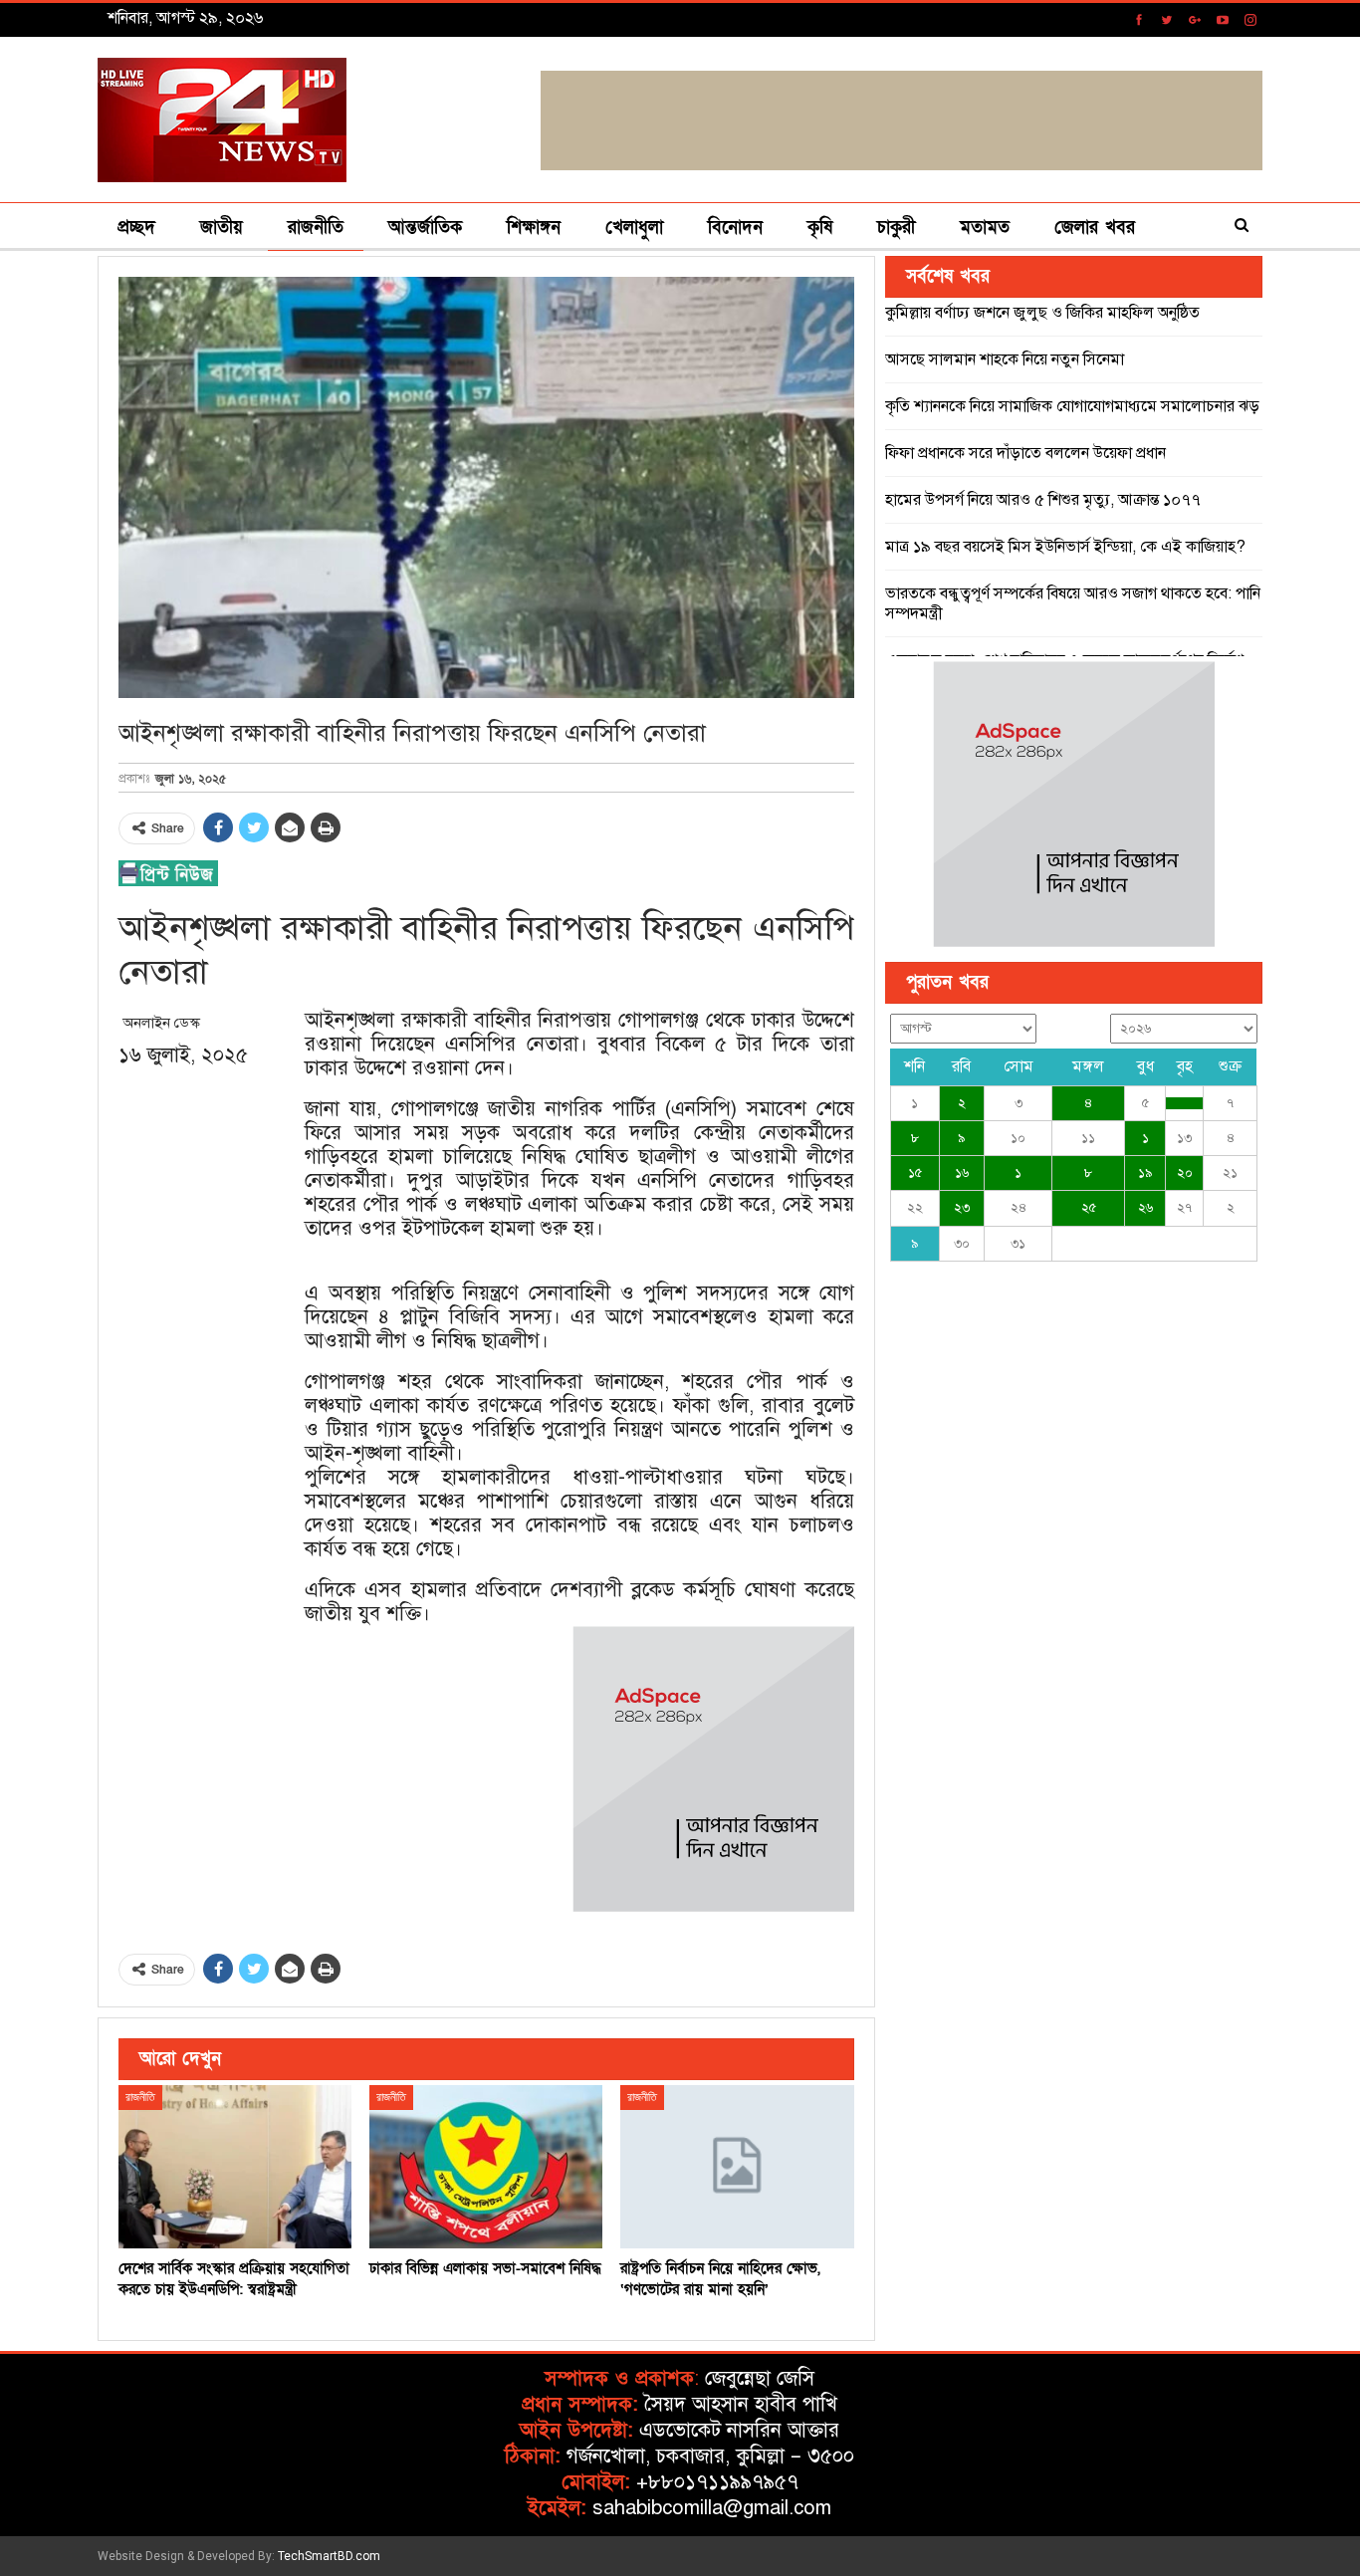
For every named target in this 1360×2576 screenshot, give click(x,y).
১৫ (915, 1173)
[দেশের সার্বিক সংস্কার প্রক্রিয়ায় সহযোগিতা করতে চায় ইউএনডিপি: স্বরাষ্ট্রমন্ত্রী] (235, 2167)
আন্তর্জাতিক (425, 228)
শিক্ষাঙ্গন (534, 228)
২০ (1185, 1173)
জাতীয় (222, 228)
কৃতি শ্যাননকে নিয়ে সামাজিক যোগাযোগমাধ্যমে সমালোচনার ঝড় (1072, 406)
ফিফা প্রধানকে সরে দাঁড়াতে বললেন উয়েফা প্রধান (1025, 453)
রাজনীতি (316, 228)
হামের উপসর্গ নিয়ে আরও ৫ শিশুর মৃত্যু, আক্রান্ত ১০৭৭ (1043, 500)
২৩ (962, 1208)
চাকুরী (896, 228)
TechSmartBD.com (329, 2556)
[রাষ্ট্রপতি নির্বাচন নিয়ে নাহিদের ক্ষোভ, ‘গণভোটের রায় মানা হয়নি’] (737, 2167)
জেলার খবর (1095, 228)
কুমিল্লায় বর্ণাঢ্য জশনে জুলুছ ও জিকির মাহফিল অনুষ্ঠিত (1042, 313)
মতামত (985, 228)
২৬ (1145, 1208)
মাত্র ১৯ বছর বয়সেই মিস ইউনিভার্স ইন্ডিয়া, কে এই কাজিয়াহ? (1065, 547)
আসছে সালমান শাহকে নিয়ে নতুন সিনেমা (1005, 359)
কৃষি (820, 228)
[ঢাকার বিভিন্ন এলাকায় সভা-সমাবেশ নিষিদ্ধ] (486, 2167)
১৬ (962, 1173)
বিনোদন (735, 228)
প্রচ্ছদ (136, 228)
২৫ (1089, 1208)
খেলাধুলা (634, 228)
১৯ (1145, 1173)
